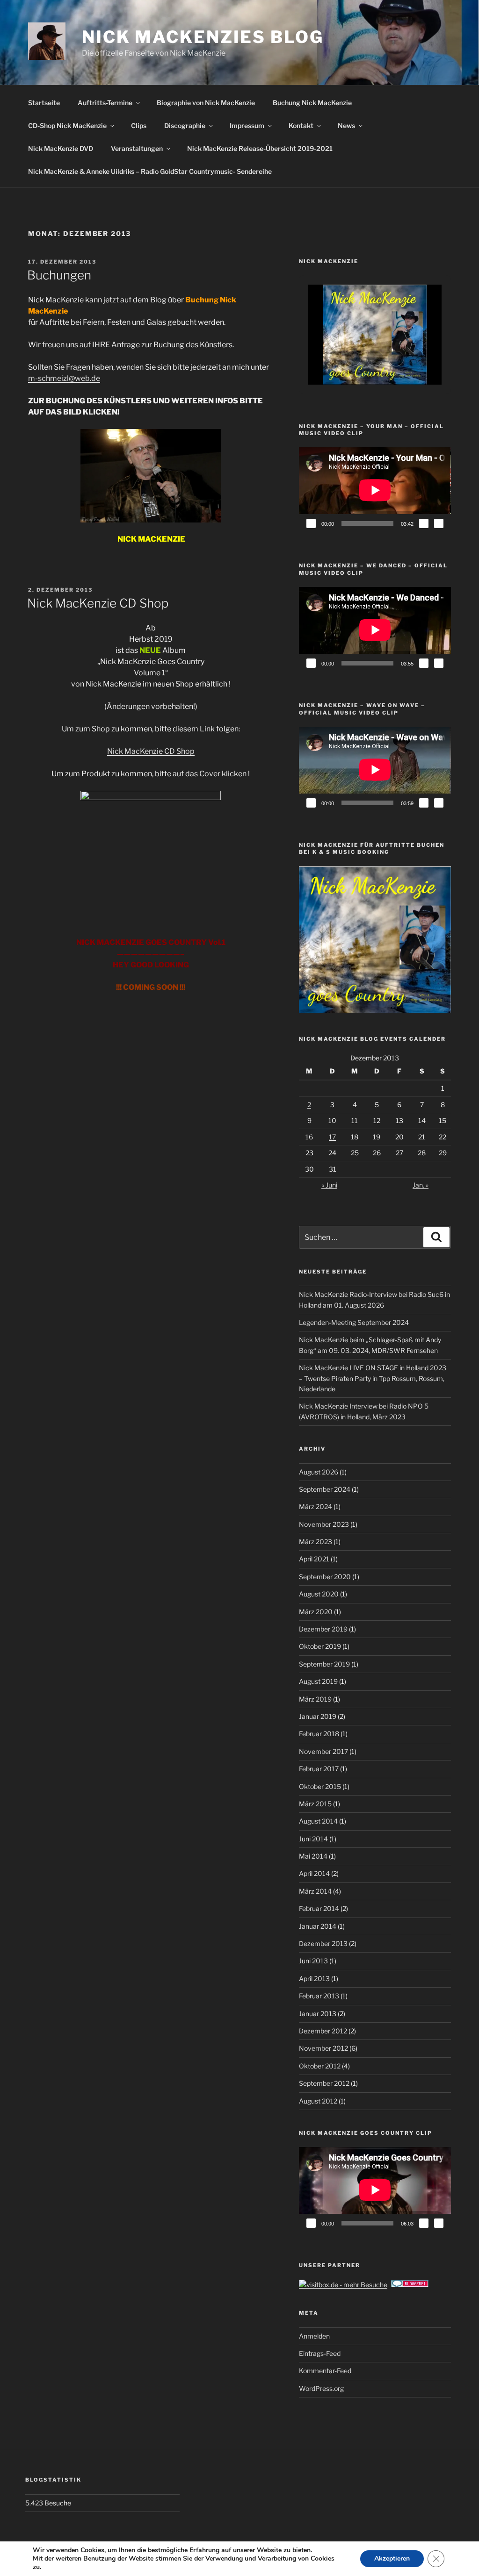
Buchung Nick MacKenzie (312, 103)
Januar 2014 (318, 1926)
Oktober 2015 (320, 1786)
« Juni (329, 1185)
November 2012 (323, 2048)
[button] (353, 359)
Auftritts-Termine (105, 103)
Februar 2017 (319, 1769)
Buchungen (59, 275)
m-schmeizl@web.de (64, 378)
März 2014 (315, 1891)
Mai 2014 (313, 1856)
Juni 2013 (313, 1961)
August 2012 (318, 2101)
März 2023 (316, 1542)
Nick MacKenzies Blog (203, 37)
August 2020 (319, 1594)
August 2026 (319, 1472)
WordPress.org (321, 2388)
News (346, 125)
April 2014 (314, 1873)
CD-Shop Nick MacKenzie (67, 125)
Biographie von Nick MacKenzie (206, 103)
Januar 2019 (318, 1716)
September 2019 (324, 1664)
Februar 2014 (319, 1908)
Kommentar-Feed (325, 2371)
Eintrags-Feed (320, 2353)
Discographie (185, 125)
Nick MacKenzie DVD (61, 148)
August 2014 (318, 1821)
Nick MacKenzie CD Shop (98, 603)
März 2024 (316, 1506)
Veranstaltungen (137, 148)
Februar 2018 (319, 1734)
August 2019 (318, 1681)
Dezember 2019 (323, 1629)
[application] (375, 490)
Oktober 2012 (320, 2066)
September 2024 (325, 1489)
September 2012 (324, 2083)
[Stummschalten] (424, 523)
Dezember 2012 (323, 2031)
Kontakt (301, 125)
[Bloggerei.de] (410, 2285)
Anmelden (314, 2336)
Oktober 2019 (320, 1646)
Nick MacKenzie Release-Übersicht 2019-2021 (260, 148)
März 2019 (315, 1699)
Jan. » (421, 1185)
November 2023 (324, 1524)
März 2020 (316, 1612)
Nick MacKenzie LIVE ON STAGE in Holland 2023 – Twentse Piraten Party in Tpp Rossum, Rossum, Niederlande (373, 1378)
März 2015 (315, 1804)
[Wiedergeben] (311, 523)
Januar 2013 (318, 2014)
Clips (139, 125)
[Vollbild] (439, 523)
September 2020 (325, 1577)
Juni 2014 (313, 1839)
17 (332, 1137)
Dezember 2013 (323, 1943)
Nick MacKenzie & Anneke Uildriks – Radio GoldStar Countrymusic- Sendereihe (150, 171)
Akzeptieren (392, 2558)
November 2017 (323, 1751)
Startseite (44, 103)
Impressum (247, 125)
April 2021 (314, 1559)
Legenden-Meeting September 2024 (354, 1322)
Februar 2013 (319, 1996)
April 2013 (314, 1979)
